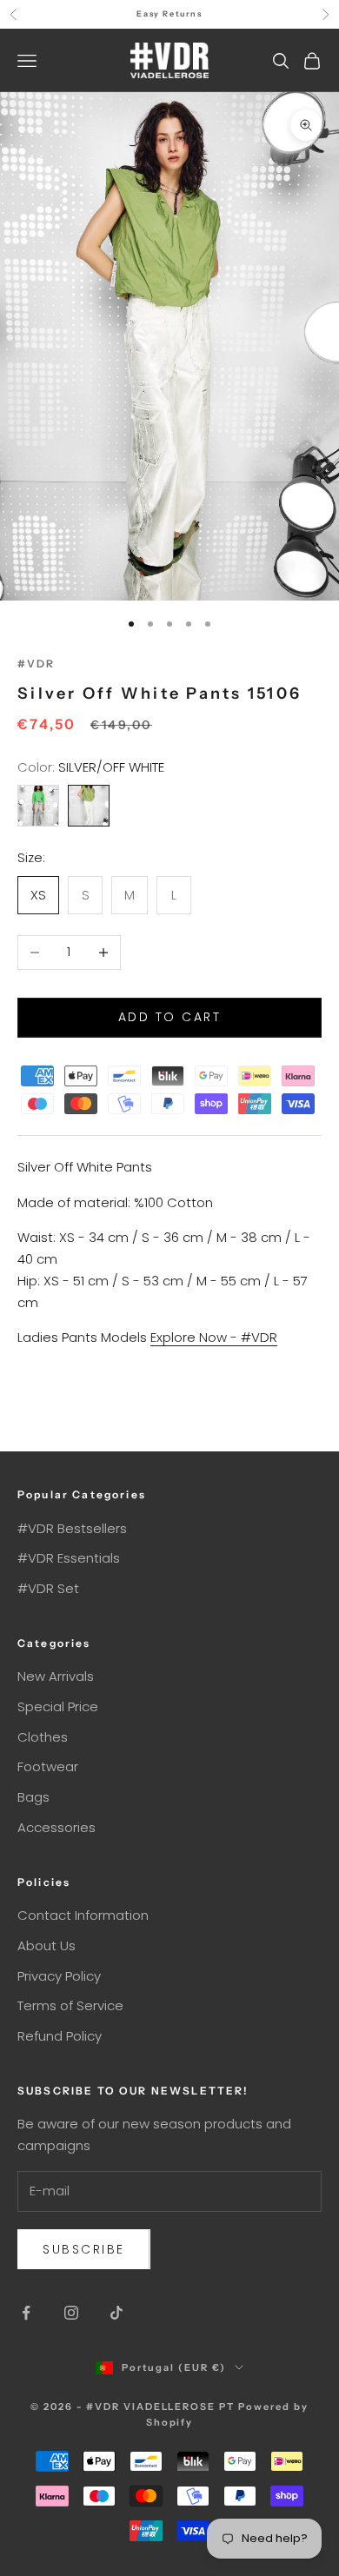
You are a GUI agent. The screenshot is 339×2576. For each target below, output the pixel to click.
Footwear (48, 1766)
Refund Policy (60, 2036)
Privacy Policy (59, 1976)
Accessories (56, 1827)
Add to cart (170, 1017)
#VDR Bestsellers (72, 1528)
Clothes (43, 1737)
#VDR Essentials (69, 1558)
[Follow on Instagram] (71, 2313)
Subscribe (84, 2249)
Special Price (58, 1706)
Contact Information (83, 1915)
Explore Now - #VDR (214, 1337)
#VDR (37, 664)
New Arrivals (56, 1676)
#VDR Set (48, 1588)
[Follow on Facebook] (26, 2313)
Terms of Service (70, 2005)
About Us (47, 1945)
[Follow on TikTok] (116, 2313)
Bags (33, 1797)
